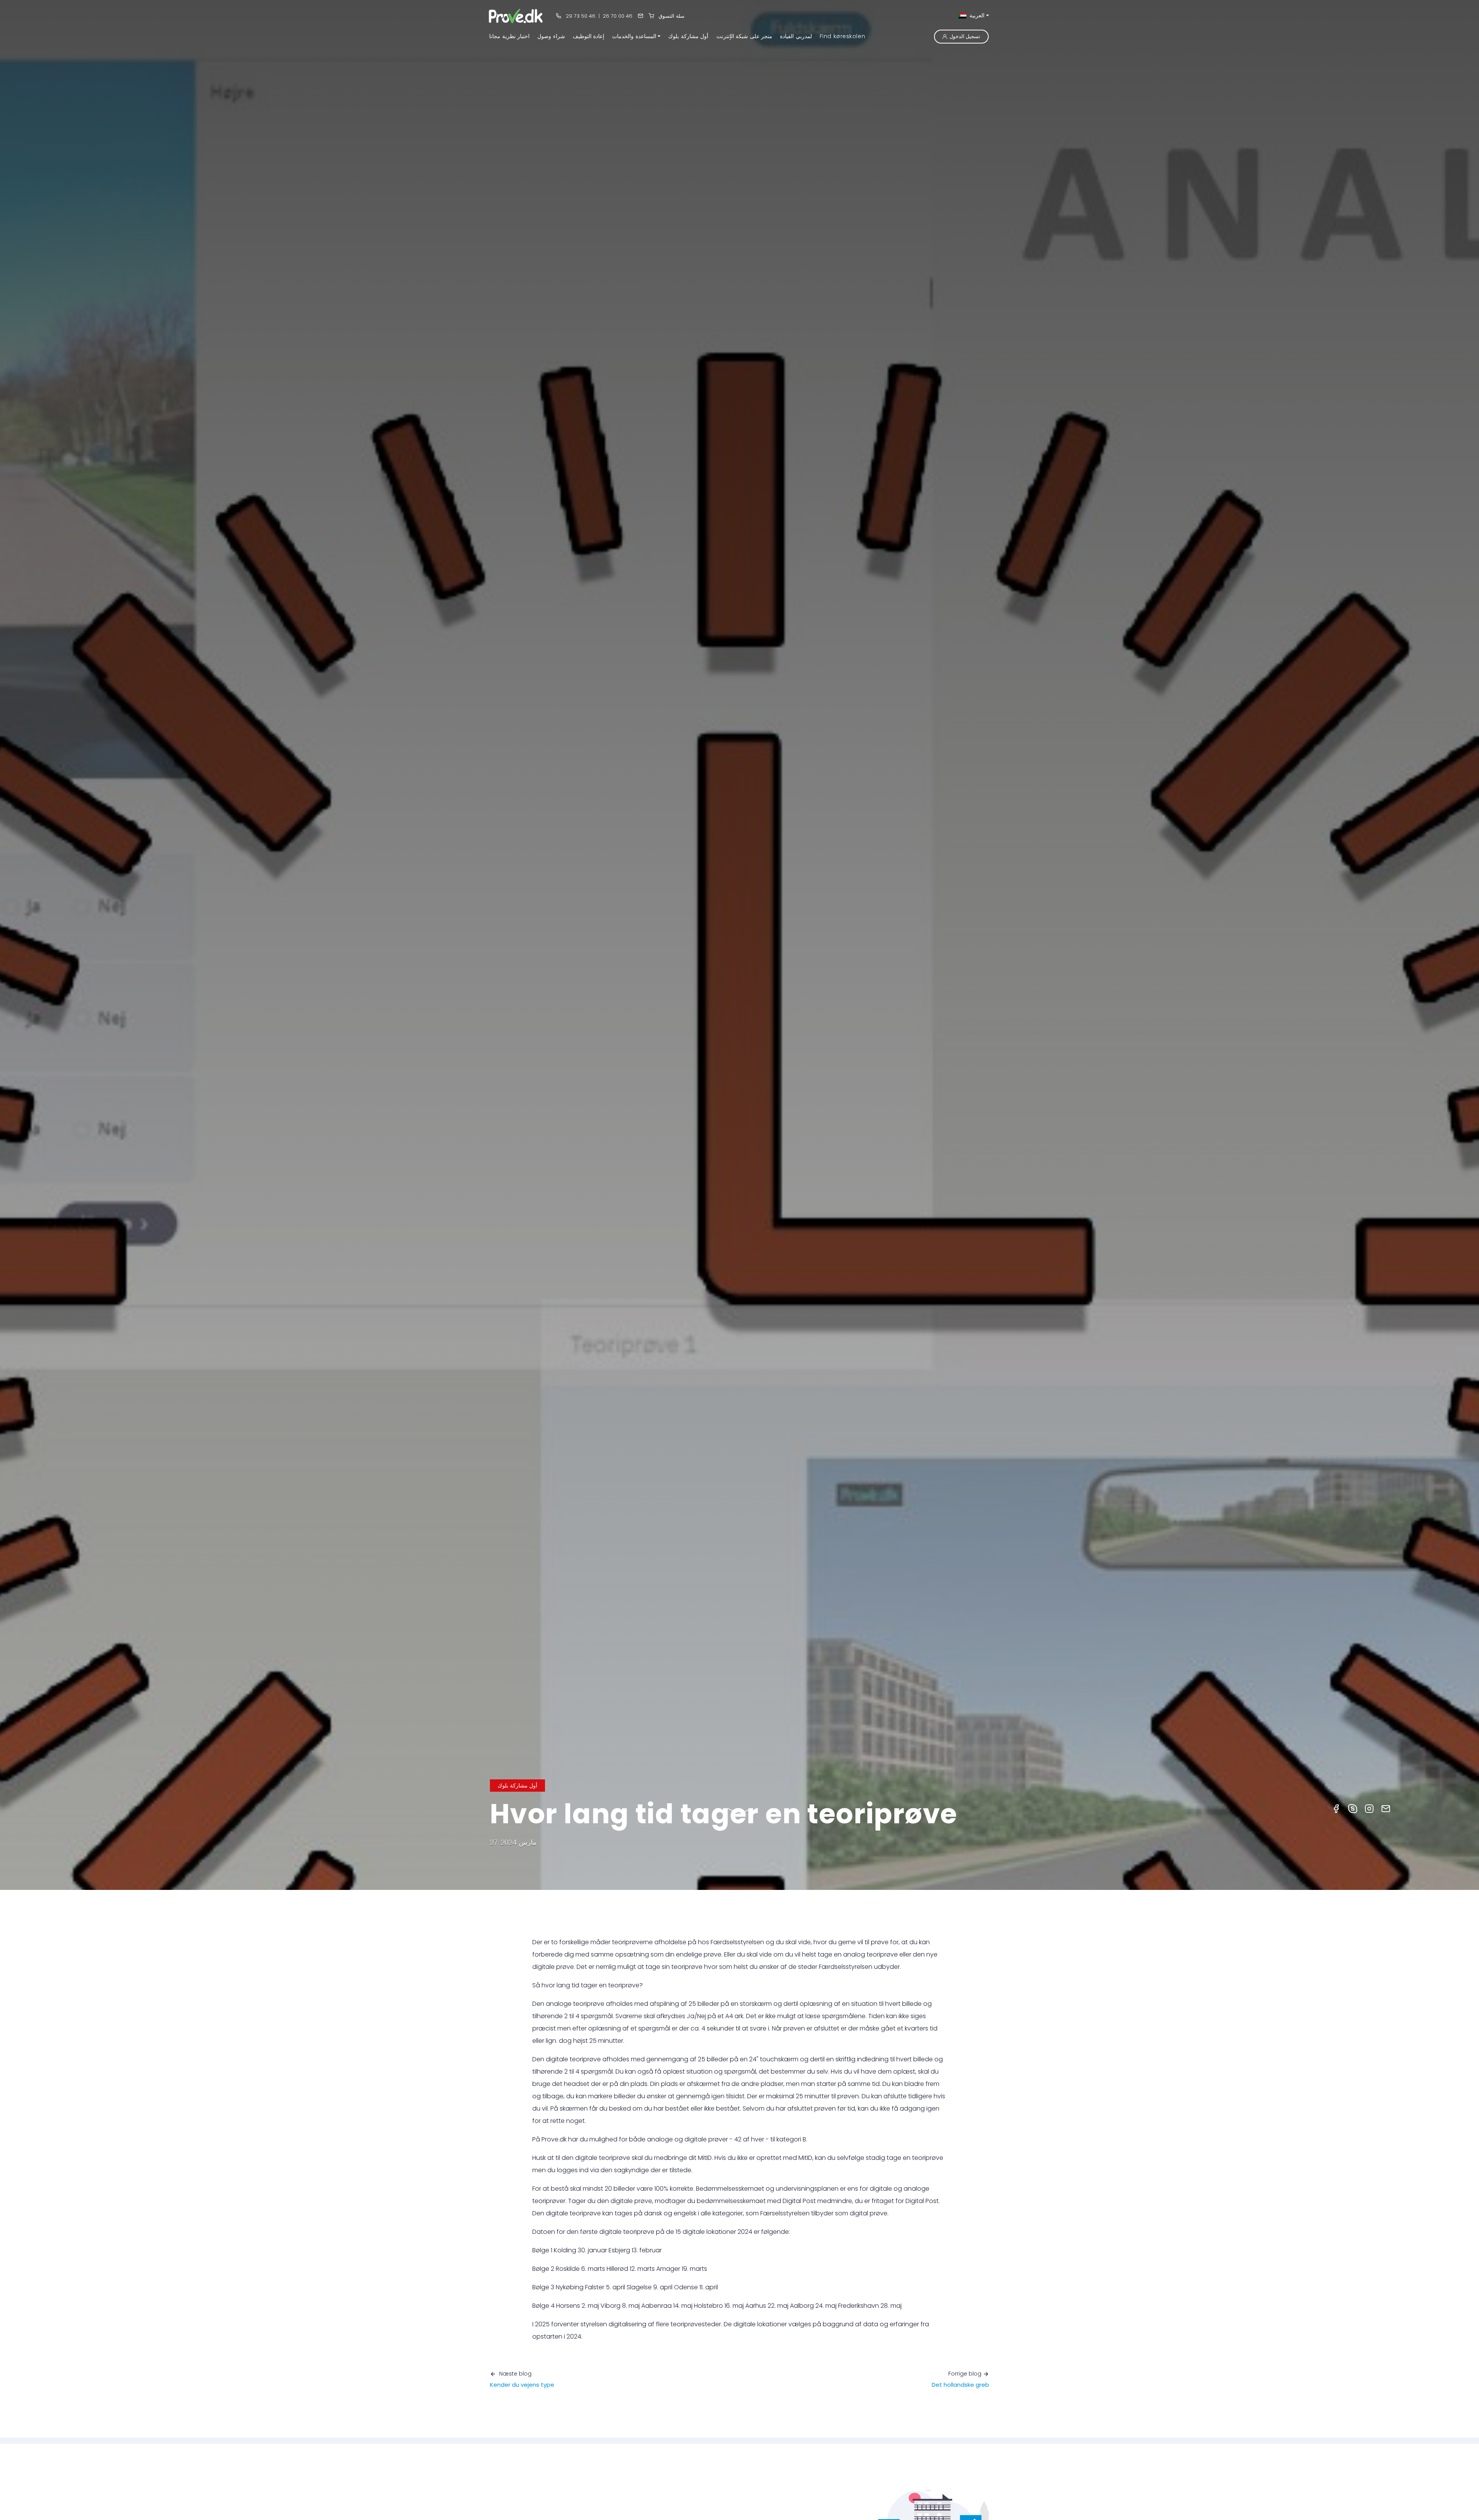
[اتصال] (641, 16)
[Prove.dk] (516, 16)
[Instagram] (1369, 1808)
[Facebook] (1336, 1808)
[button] (636, 36)
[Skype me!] (1353, 1808)
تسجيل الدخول (965, 36)
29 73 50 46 (580, 16)
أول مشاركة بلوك (517, 1786)
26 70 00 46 (618, 16)
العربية (976, 15)
